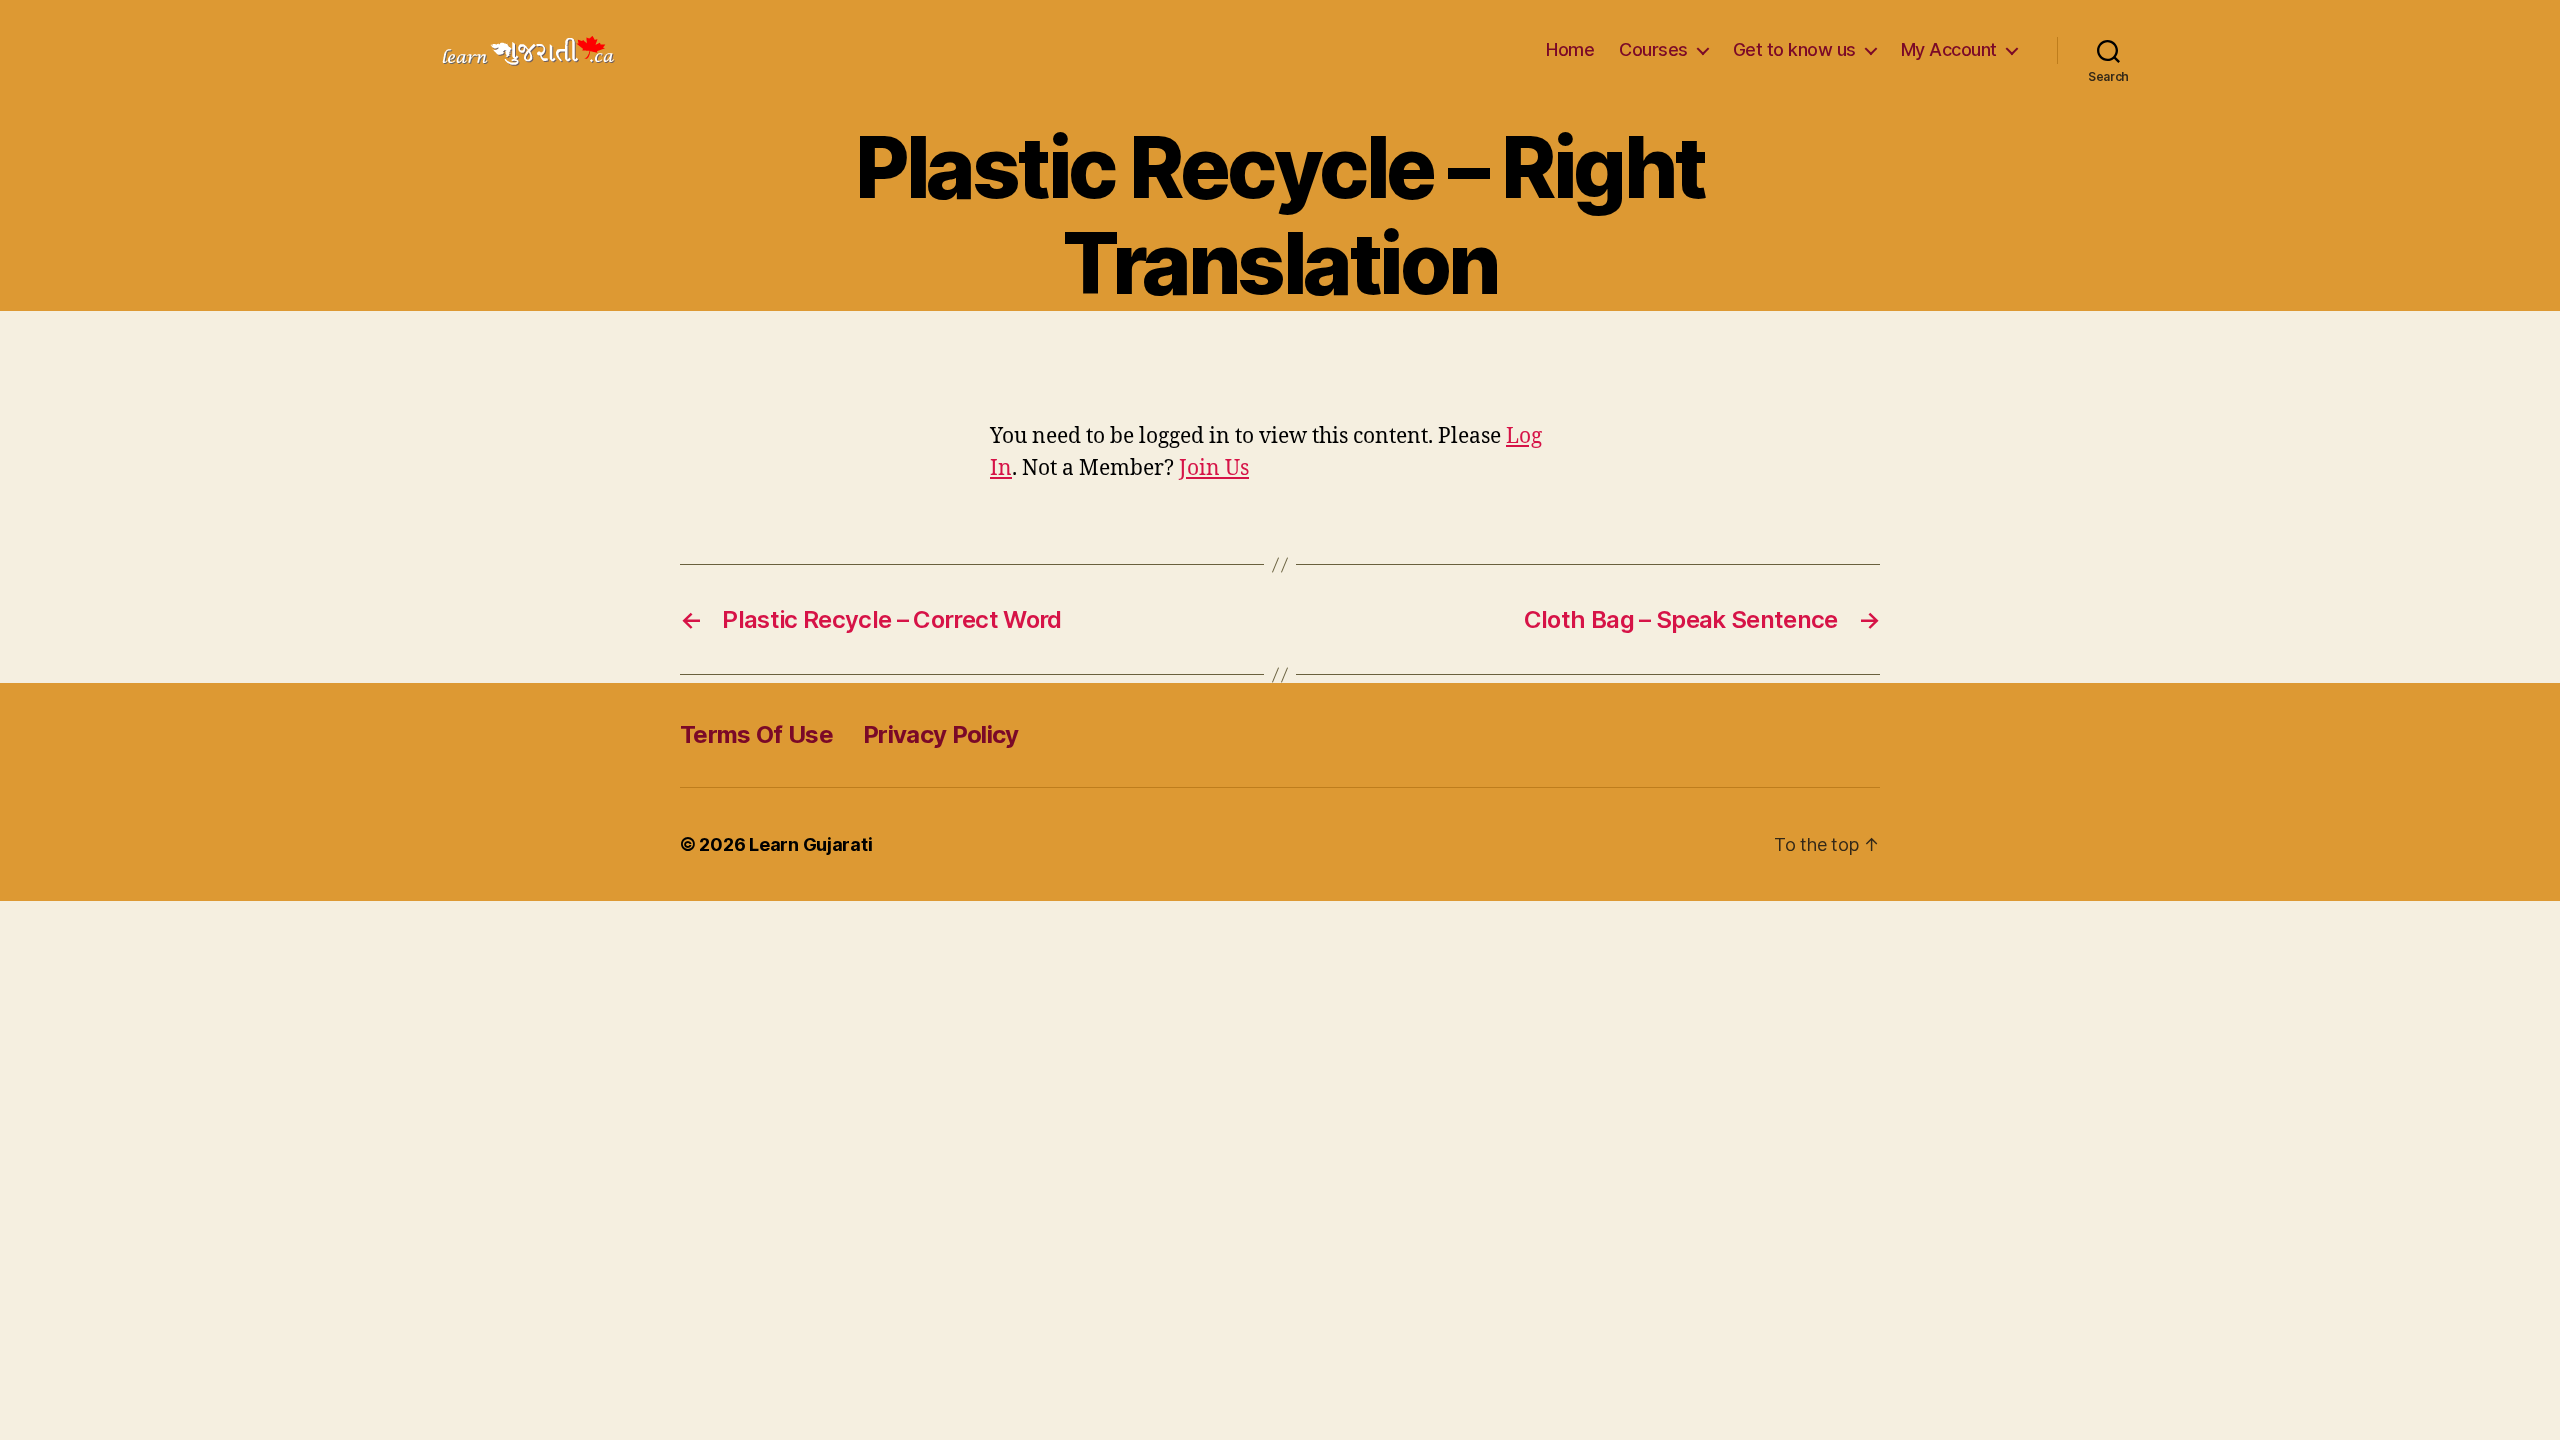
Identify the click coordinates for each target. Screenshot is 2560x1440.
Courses (1653, 49)
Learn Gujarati (810, 844)
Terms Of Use (756, 734)
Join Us (1214, 468)
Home (1570, 49)
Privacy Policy (941, 734)
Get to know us (1794, 49)
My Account (1949, 49)
